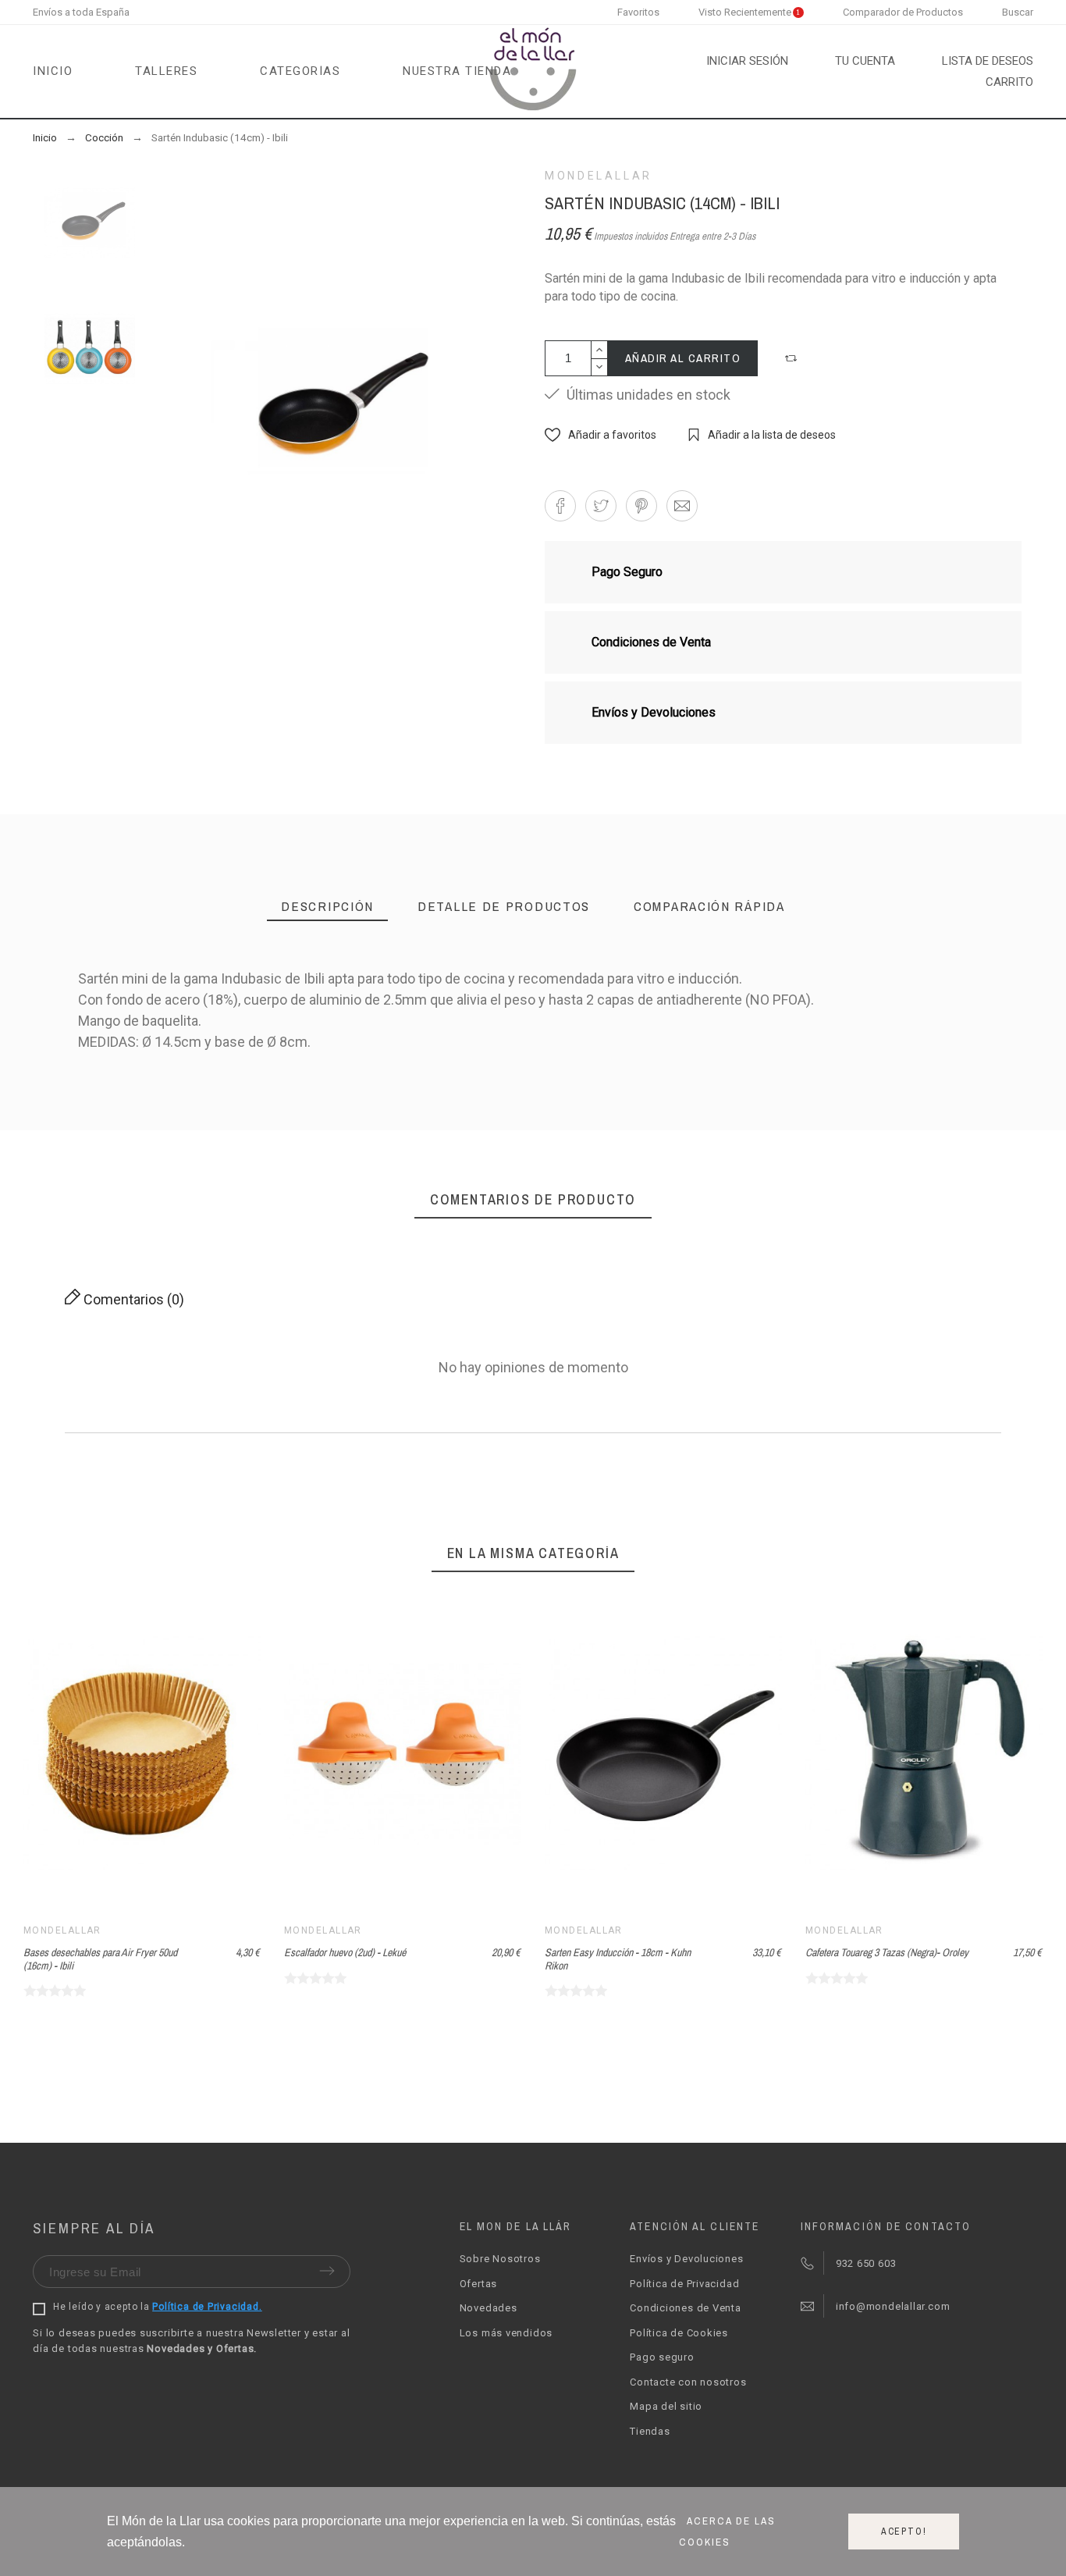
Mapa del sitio (666, 2406)
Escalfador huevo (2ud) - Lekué (345, 1952)
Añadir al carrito (683, 358)
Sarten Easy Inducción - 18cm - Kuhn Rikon (618, 1959)
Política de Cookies (679, 2333)
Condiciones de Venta (686, 2308)
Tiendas (650, 2431)
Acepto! (904, 2532)
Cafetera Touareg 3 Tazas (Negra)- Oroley (887, 1952)
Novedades (489, 2308)
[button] (793, 358)
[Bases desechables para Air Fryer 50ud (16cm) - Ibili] (351, 1137)
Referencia (109, 1178)
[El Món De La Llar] (533, 71)
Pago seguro (662, 2357)
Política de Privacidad (684, 2284)
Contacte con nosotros (688, 2382)
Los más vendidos (506, 2333)
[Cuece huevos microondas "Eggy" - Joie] (897, 1137)
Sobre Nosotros (500, 2259)
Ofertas (478, 2284)
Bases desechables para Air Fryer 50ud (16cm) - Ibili (100, 1959)
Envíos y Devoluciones (686, 2259)
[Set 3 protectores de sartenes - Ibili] (715, 1137)
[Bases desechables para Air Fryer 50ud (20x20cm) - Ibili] (533, 1137)
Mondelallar (599, 176)
